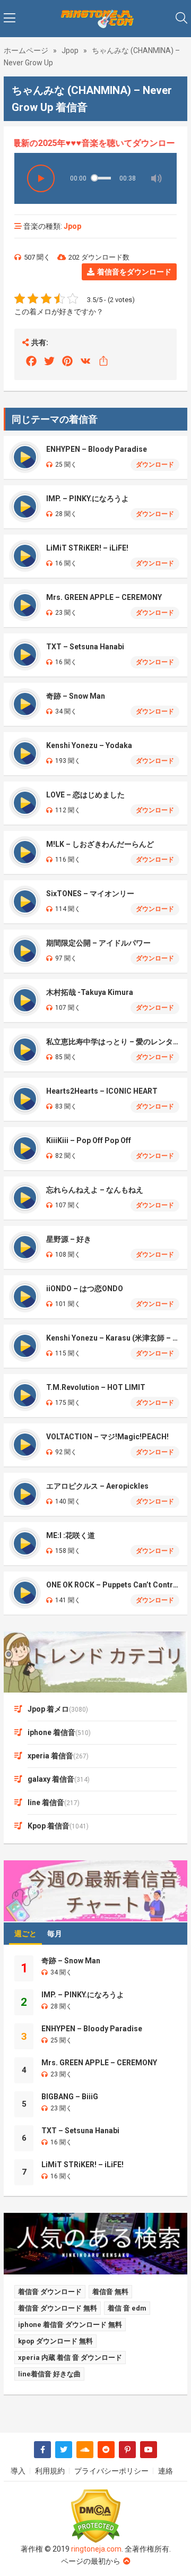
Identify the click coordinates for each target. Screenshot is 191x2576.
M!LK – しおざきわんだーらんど (100, 844)
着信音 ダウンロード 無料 (58, 2308)
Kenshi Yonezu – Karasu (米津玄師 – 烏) (113, 1338)
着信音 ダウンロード (50, 2292)
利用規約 (50, 2471)
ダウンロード (155, 465)
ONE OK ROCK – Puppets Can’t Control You (113, 1585)
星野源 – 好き (69, 1239)
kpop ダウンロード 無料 (55, 2341)
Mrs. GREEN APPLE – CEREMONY (104, 597)
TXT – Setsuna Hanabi (85, 647)
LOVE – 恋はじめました (85, 795)
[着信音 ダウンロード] (95, 19)
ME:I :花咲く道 (71, 1535)
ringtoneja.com (96, 2549)
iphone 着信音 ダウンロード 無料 (70, 2325)
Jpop (70, 50)
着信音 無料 (110, 2292)
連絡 (166, 2471)
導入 (18, 2471)
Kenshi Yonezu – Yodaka (89, 745)
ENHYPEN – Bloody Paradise (97, 449)
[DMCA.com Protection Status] (95, 2516)
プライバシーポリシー (111, 2471)
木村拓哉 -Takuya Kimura (90, 992)
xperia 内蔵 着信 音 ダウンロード (70, 2358)
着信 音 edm (127, 2308)
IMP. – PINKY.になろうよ (88, 499)
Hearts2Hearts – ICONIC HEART (102, 1091)
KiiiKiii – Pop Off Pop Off (89, 1140)
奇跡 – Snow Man (76, 696)
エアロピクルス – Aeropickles (97, 1486)
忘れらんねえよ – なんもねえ (95, 1190)
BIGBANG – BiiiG (70, 2097)
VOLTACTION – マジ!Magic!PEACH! (107, 1437)
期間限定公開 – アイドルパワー (98, 943)
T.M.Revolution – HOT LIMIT (96, 1387)
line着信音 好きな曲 (49, 2374)
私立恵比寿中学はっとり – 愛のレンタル (113, 1042)
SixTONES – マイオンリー (90, 894)
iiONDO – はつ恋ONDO (85, 1289)
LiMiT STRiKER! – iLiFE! (87, 548)
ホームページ (26, 50)
